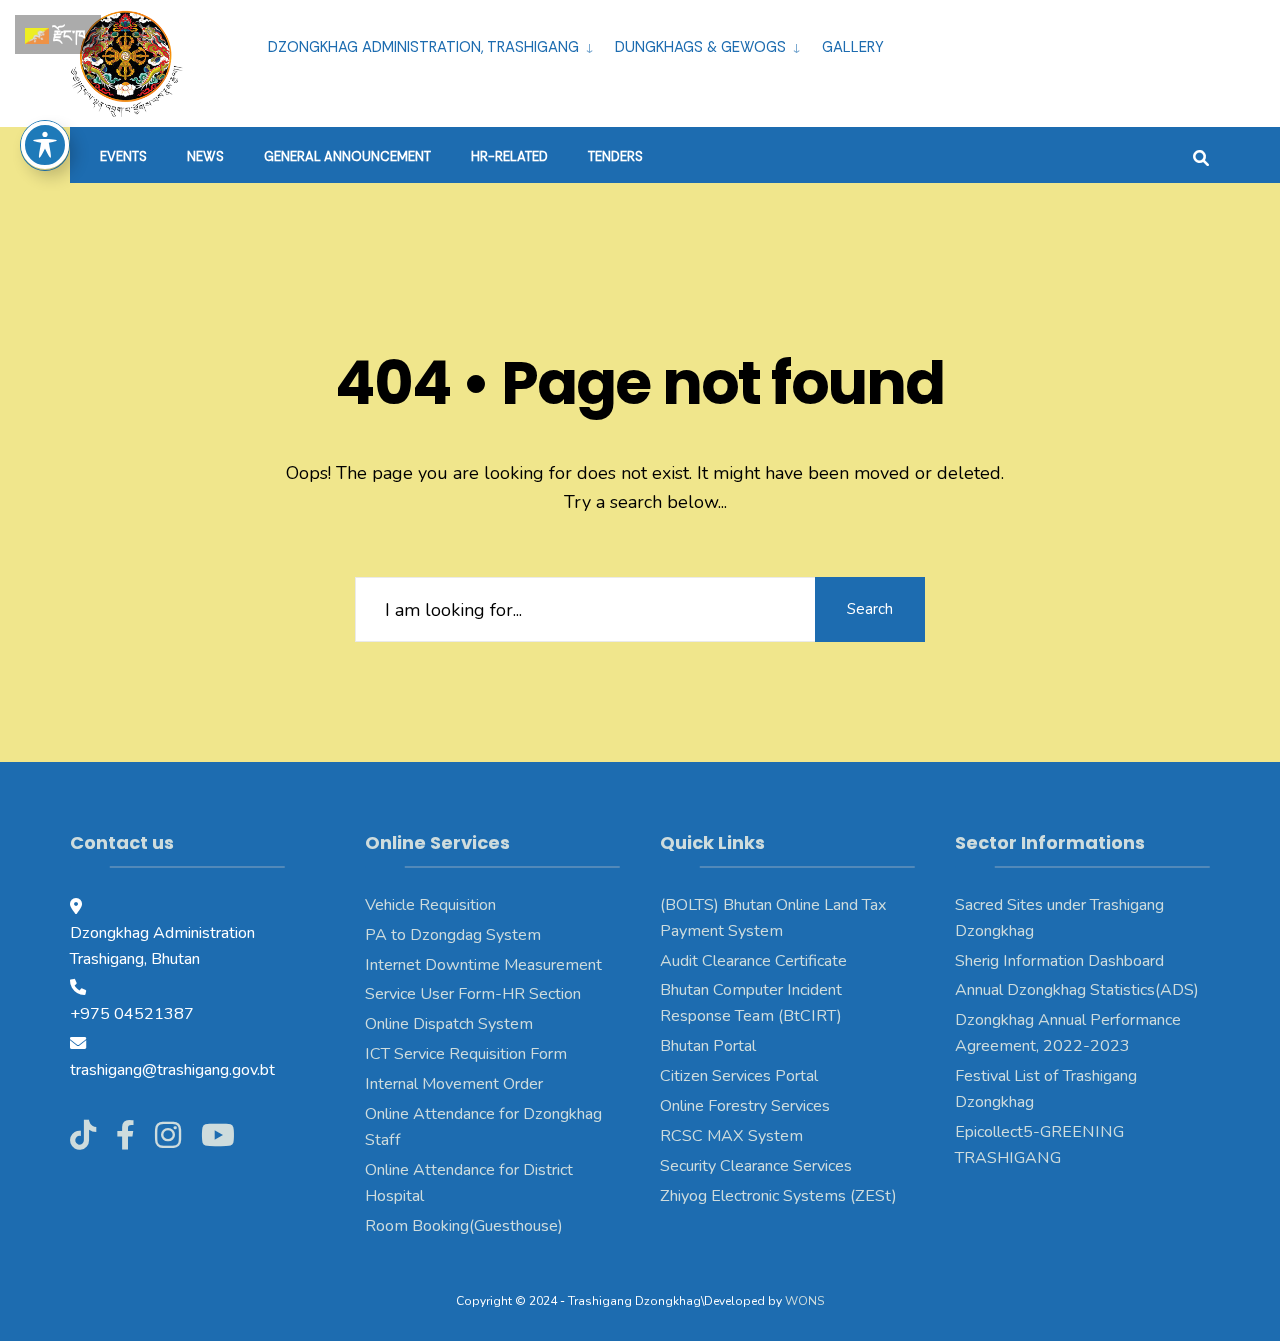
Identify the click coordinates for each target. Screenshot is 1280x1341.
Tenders (615, 156)
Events (123, 156)
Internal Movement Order (454, 1084)
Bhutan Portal (708, 1046)
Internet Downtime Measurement (483, 965)
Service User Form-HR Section (473, 994)
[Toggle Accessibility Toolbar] (45, 145)
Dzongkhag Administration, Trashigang (423, 47)
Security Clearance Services (756, 1166)
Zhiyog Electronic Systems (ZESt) (778, 1196)
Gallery (853, 47)
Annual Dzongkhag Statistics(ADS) (1077, 990)
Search (870, 609)
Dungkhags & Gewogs (700, 47)
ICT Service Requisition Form (466, 1054)
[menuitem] (433, 44)
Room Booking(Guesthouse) (464, 1226)
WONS (804, 1301)
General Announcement (347, 156)
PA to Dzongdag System (453, 935)
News (205, 156)
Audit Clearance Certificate (753, 961)
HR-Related (509, 156)
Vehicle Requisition (430, 905)
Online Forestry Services (745, 1106)
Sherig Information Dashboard (1059, 961)
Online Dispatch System (449, 1024)
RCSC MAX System (731, 1136)
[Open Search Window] (1201, 155)
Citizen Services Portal (739, 1076)
